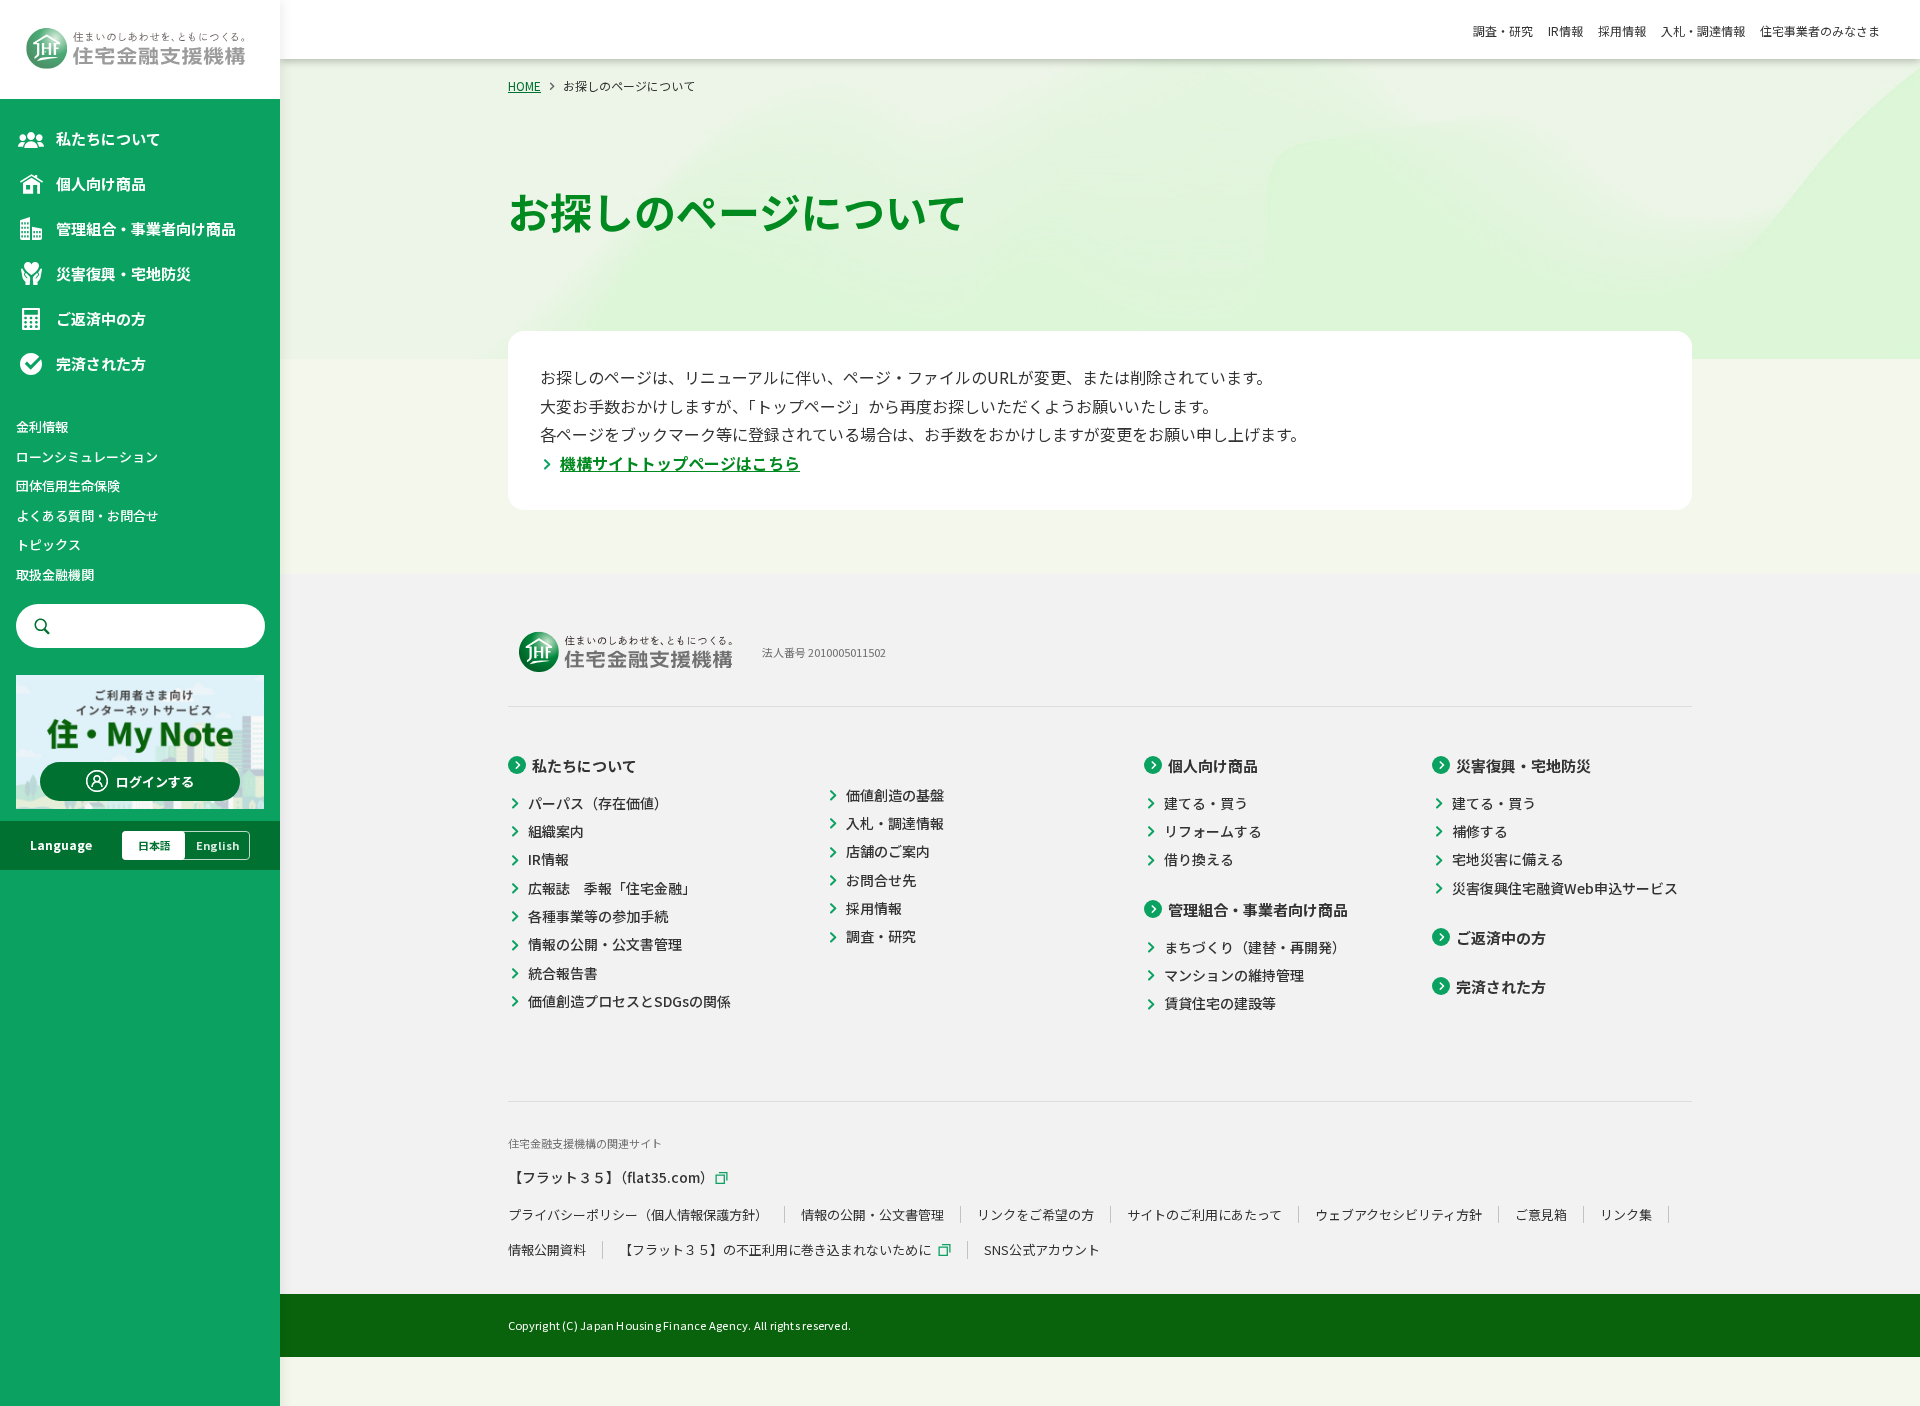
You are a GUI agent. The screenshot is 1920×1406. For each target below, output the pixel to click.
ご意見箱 (1541, 1215)
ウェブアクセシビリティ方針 (1398, 1215)
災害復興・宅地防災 (1523, 765)
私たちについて (584, 765)
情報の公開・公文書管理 (605, 944)
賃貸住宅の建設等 (1220, 1003)
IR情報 (1565, 30)
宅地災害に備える (1508, 859)
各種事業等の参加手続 (598, 916)
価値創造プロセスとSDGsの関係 (629, 1001)
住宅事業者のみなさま (1820, 30)
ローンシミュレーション (87, 456)
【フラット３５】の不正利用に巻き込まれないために (775, 1250)
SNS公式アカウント (1042, 1250)
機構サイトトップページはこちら (680, 463)
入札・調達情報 (1703, 30)
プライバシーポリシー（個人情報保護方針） (638, 1215)
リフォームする (1213, 831)
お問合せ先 (881, 880)
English (217, 845)
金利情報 (42, 426)
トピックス (48, 544)
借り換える (1199, 859)
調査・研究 (1503, 30)
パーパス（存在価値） (598, 803)
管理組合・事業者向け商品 (1258, 909)
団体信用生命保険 (68, 485)
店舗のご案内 (888, 851)
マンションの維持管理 (1234, 975)
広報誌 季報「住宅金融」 (612, 888)
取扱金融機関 (55, 574)
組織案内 (556, 831)
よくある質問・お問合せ (87, 515)
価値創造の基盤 (895, 795)
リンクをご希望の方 (1035, 1215)
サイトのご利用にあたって (1204, 1215)
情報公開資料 (547, 1250)
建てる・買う (1206, 803)
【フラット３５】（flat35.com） (611, 1177)
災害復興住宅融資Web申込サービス (1565, 888)
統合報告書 (563, 973)
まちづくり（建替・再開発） (1255, 947)
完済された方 (1501, 986)
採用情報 (1622, 30)
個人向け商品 (1213, 765)
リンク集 (1626, 1215)
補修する (1480, 831)
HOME (524, 85)
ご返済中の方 (1501, 937)
